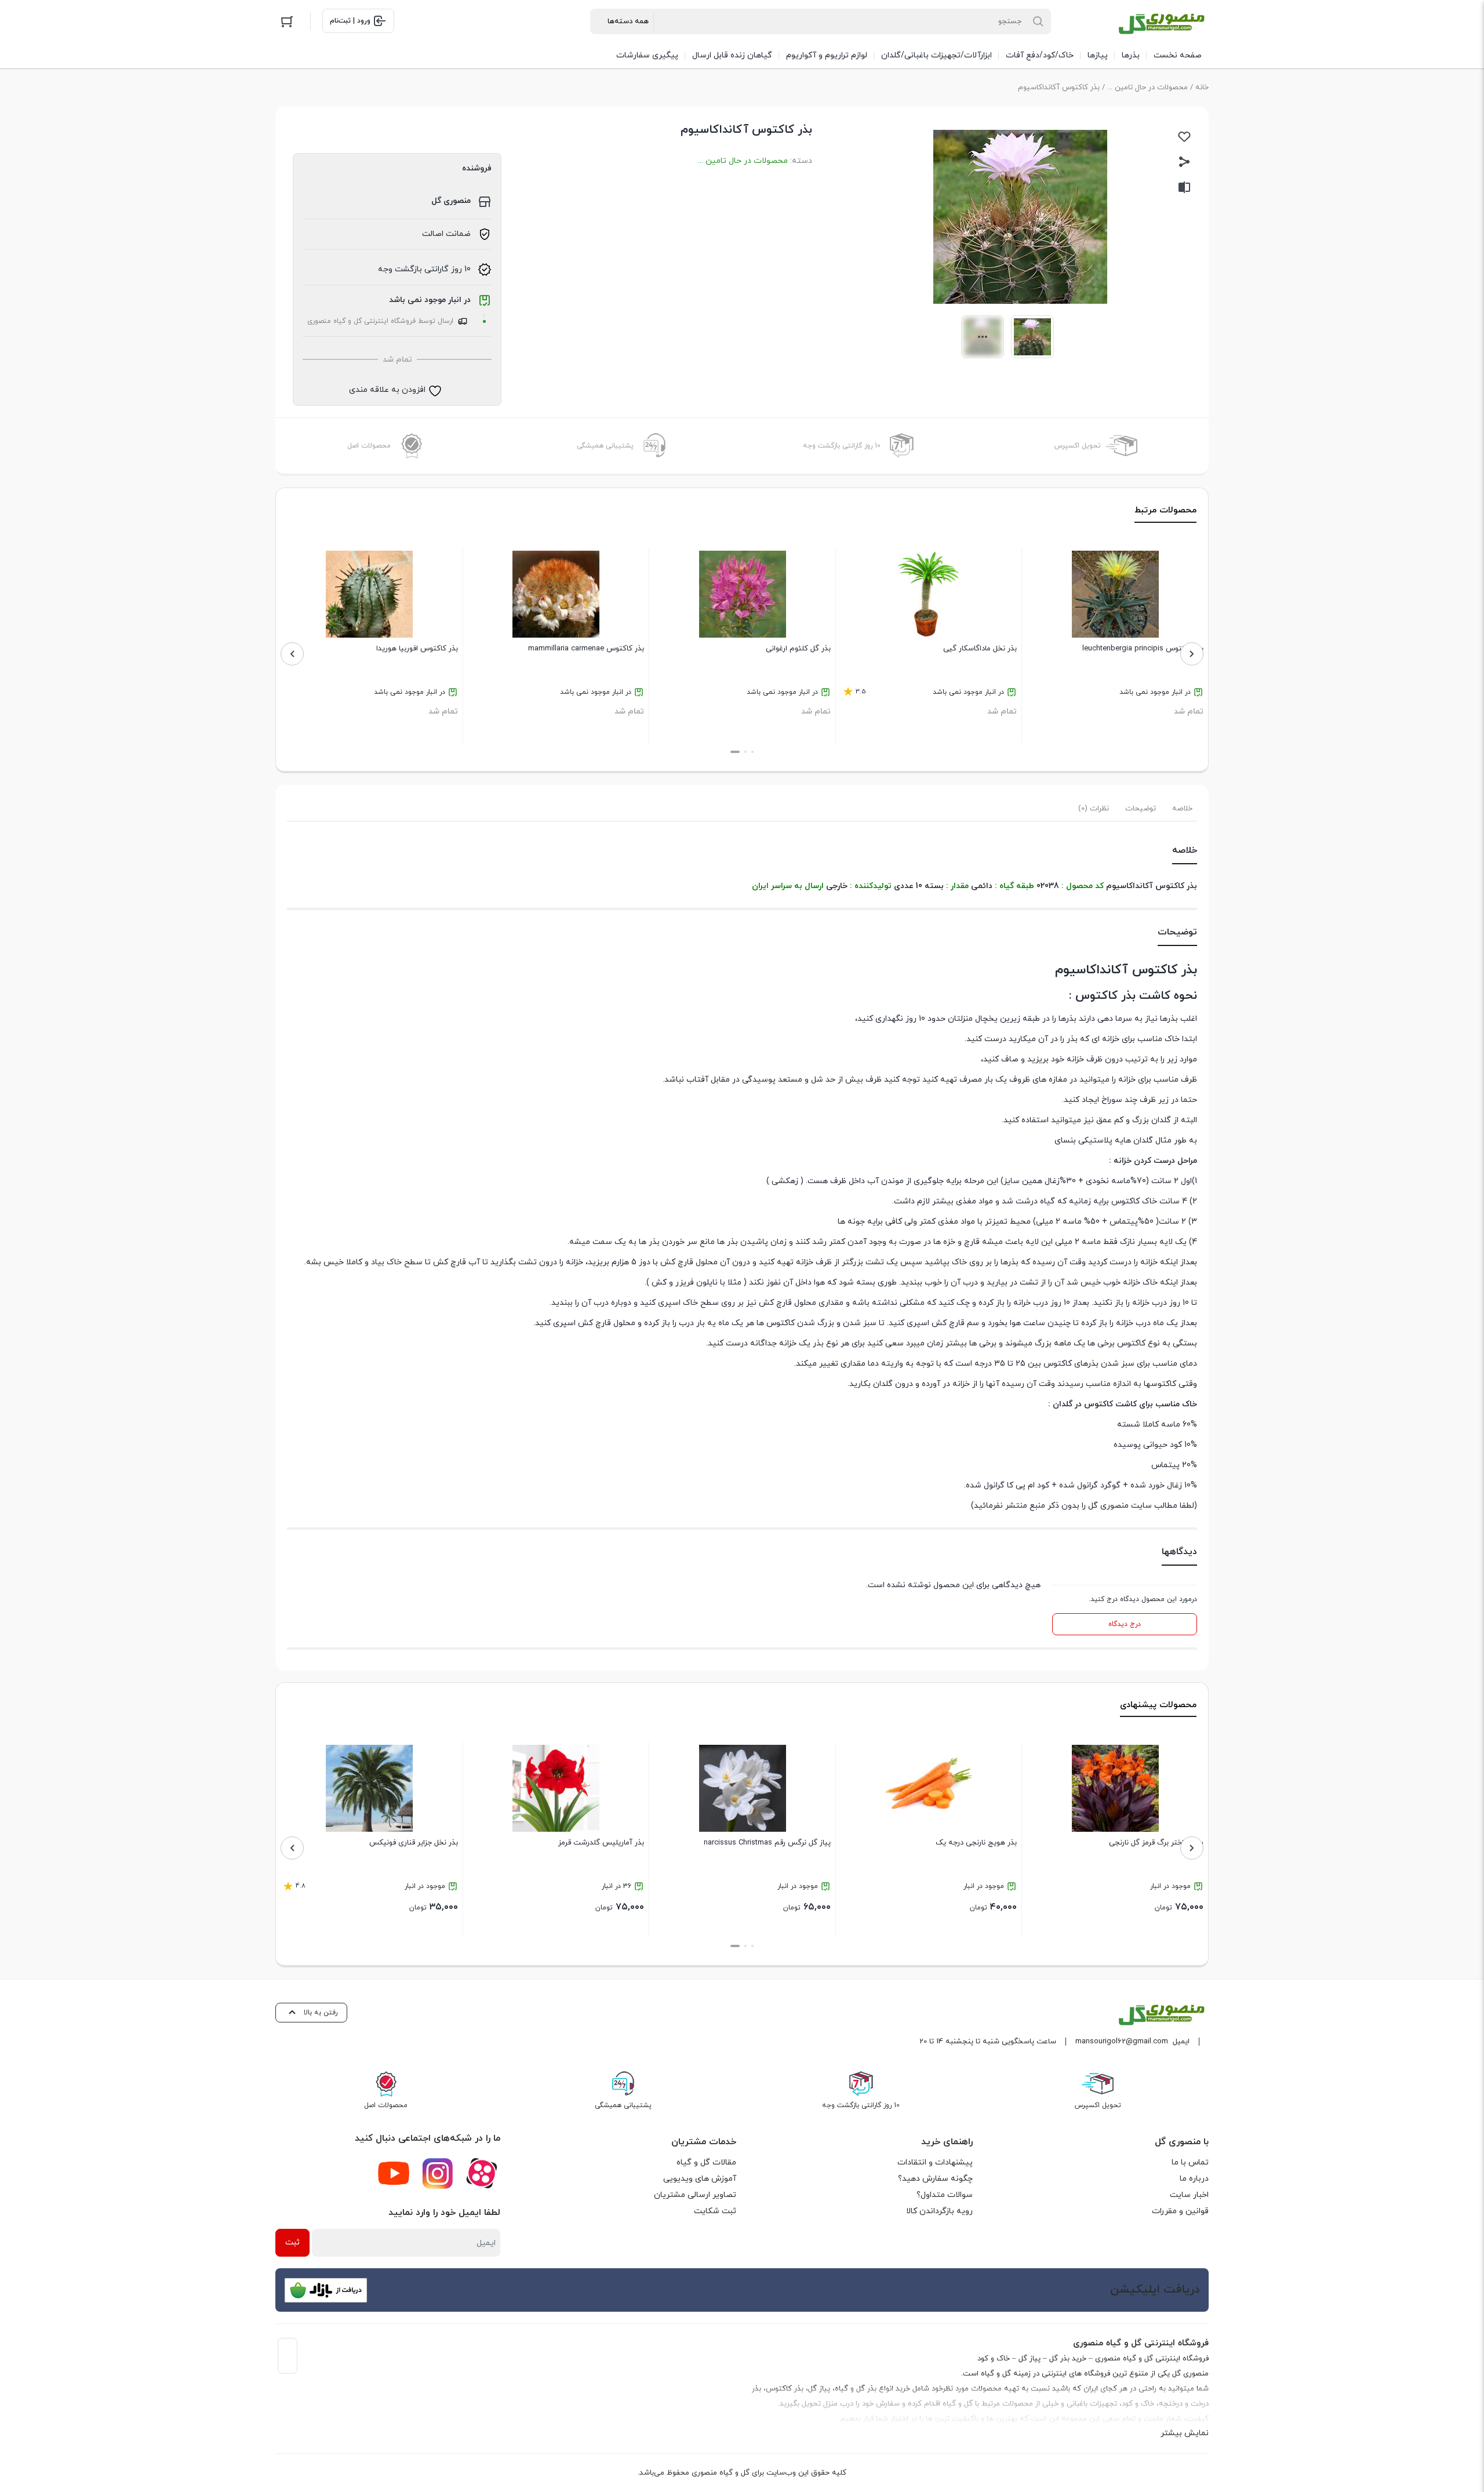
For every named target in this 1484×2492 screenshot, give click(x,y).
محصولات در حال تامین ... (1147, 88)
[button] (752, 752)
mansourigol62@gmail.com (1122, 2042)
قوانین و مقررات (1180, 2211)
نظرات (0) (1094, 809)
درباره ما (1194, 2179)
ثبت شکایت (715, 2211)
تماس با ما (1190, 2162)
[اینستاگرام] (438, 2173)
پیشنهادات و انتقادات (935, 2162)
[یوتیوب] (394, 2173)
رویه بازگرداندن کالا (939, 2211)
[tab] (1182, 809)
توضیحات (1141, 809)
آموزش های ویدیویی (700, 2179)
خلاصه (1182, 809)
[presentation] (1192, 654)
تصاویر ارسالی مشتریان (695, 2195)
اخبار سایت (1189, 2195)
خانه (1202, 88)
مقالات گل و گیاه (706, 2162)
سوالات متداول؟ (945, 2195)
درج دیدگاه (1125, 1624)
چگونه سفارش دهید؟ (935, 2179)
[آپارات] (482, 2173)
